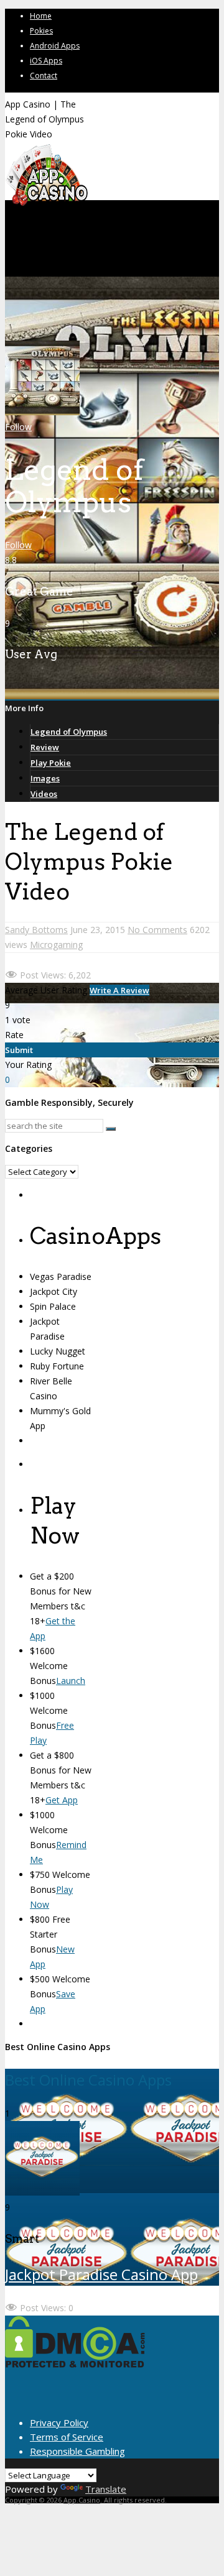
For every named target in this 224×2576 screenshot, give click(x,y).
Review (45, 747)
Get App (62, 1800)
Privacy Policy (59, 2422)
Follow (18, 427)
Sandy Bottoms (36, 930)
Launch (71, 1681)
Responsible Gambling (77, 2451)
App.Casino (82, 2500)
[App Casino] (46, 205)
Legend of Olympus (69, 732)
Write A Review (119, 990)
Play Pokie (51, 763)
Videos (44, 794)
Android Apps (55, 46)
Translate (106, 2489)
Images (45, 778)
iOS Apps (46, 61)
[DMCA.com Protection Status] (75, 2364)
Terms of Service (67, 2437)
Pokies (41, 31)
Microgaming (56, 945)
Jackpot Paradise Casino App (101, 2274)
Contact (44, 76)
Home (41, 16)
